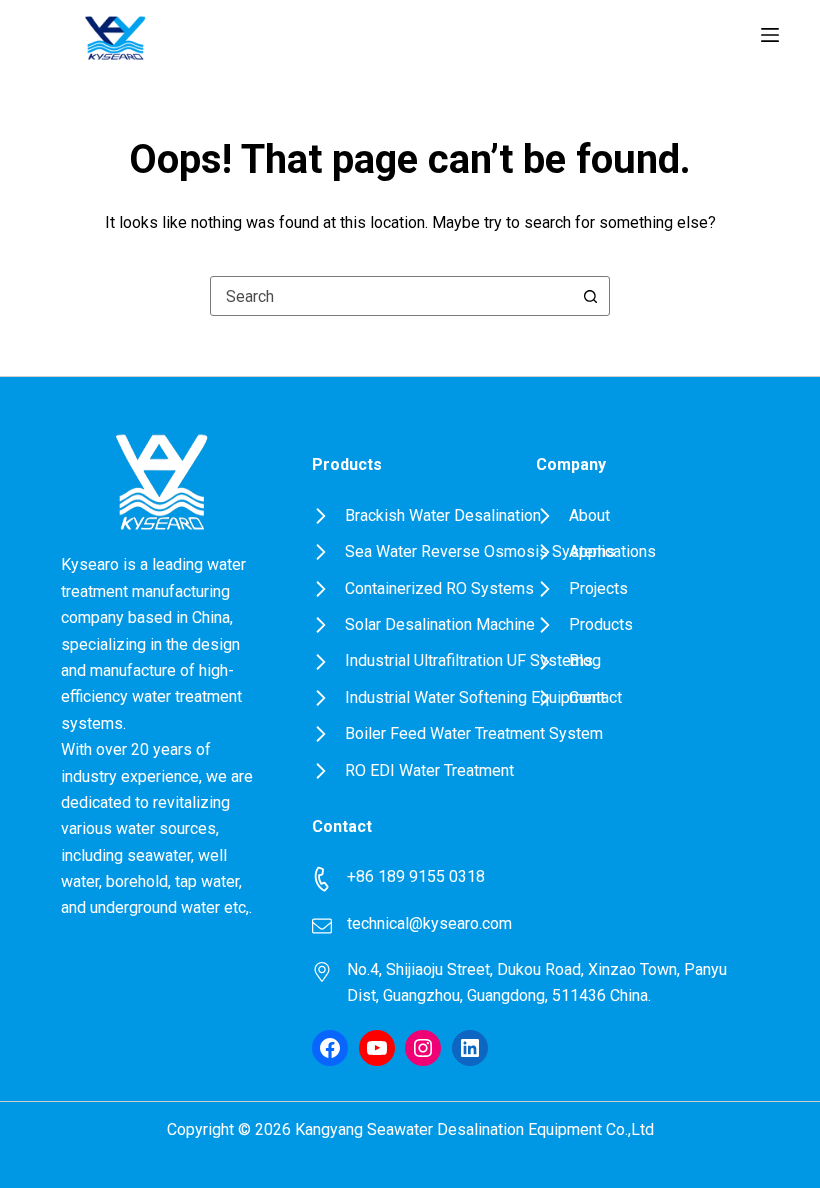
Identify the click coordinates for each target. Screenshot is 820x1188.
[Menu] (770, 35)
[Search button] (590, 296)
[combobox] (391, 296)
